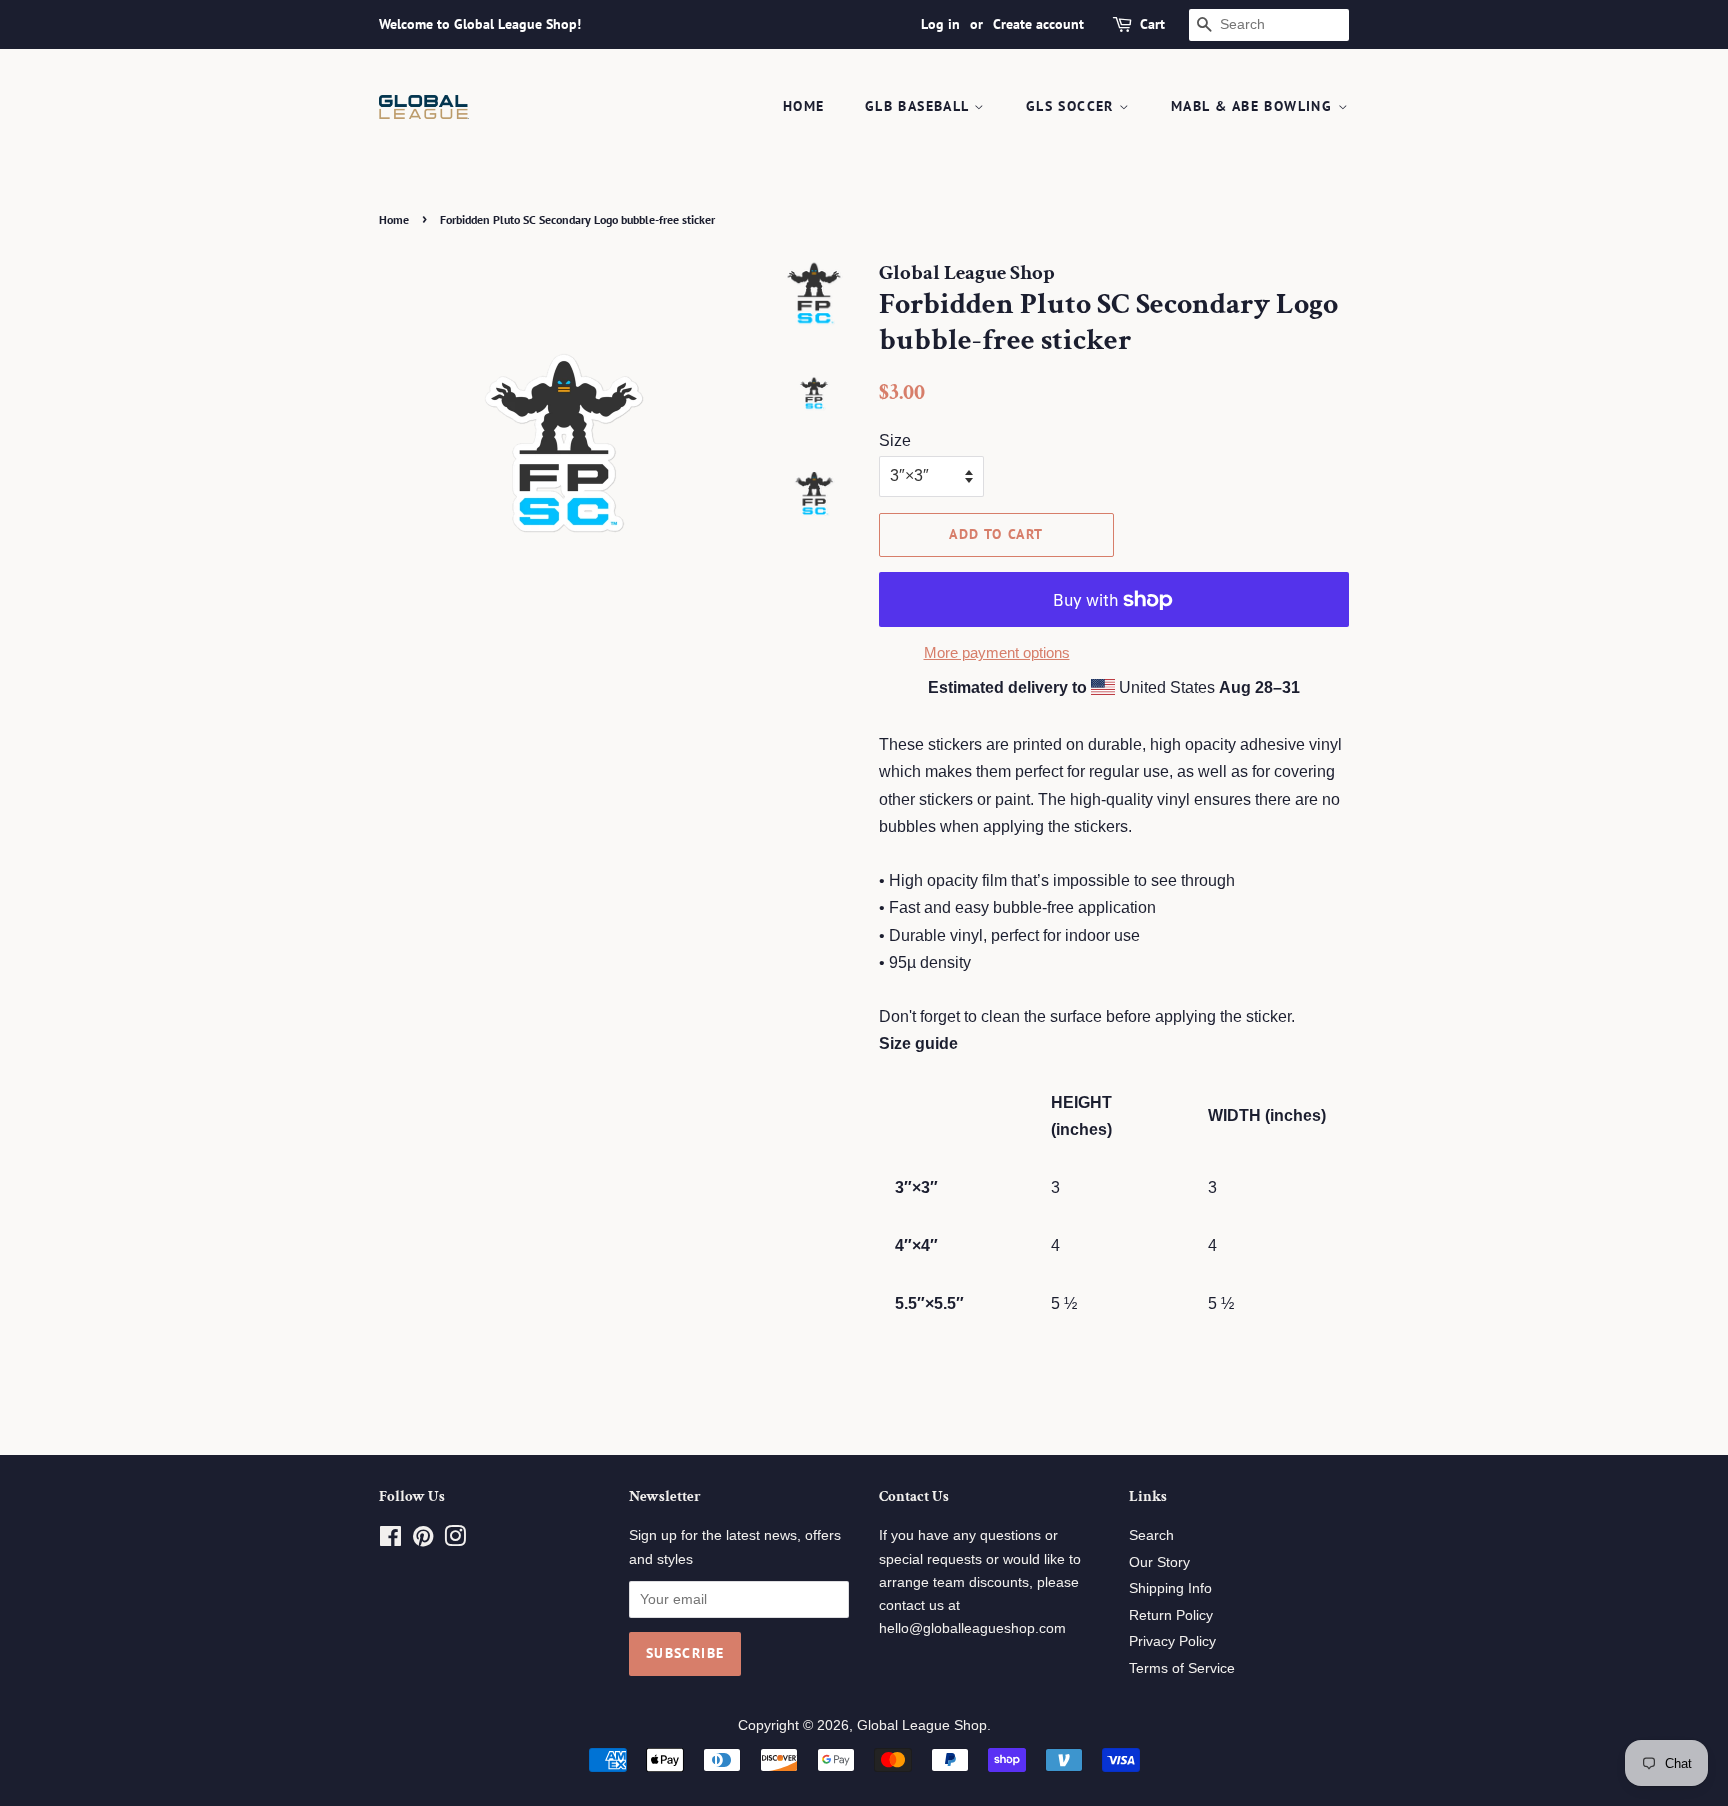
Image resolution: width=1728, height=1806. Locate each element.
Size (895, 440)
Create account (1038, 24)
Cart (1152, 24)
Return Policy (1171, 1615)
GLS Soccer (1072, 106)
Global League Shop (922, 1725)
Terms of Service (1182, 1668)
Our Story (1159, 1562)
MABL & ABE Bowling (1254, 106)
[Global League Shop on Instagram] (455, 1540)
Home (804, 106)
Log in (940, 24)
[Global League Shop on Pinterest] (423, 1540)
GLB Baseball (919, 106)
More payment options (997, 652)
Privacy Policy (1172, 1641)
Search (1151, 1535)
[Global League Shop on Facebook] (390, 1540)
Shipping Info (1170, 1588)
